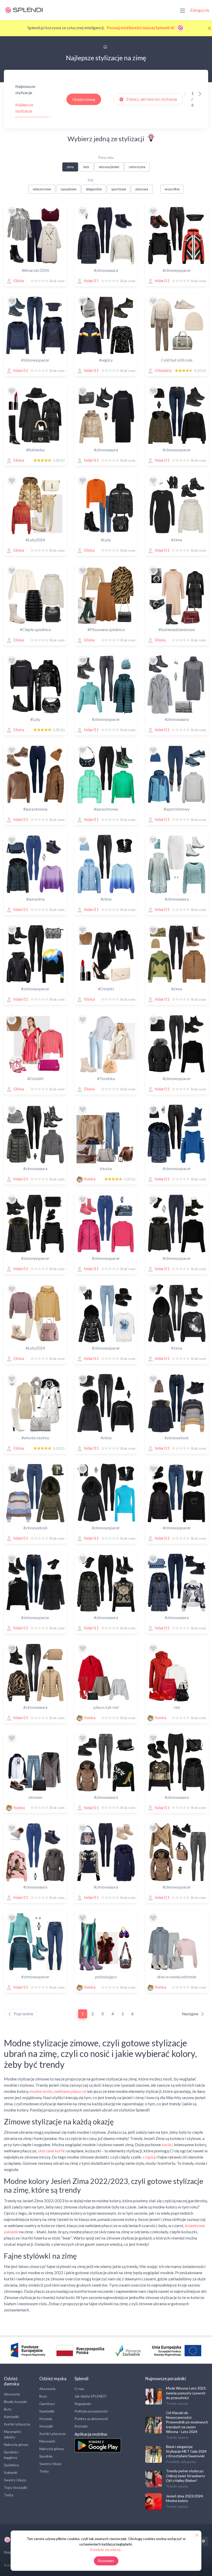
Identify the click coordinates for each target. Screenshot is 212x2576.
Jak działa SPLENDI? (91, 2396)
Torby (9, 2495)
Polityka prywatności (91, 2411)
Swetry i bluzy (15, 2480)
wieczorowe (42, 189)
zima (70, 167)
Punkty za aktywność (91, 2419)
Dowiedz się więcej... (106, 2549)
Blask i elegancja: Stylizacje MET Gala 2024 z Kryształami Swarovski (186, 2451)
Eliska (19, 280)
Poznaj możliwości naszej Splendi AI (141, 28)
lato (86, 167)
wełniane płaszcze (70, 2091)
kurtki (167, 2144)
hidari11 (91, 280)
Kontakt (81, 2426)
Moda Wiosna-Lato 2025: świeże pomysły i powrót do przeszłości (186, 2393)
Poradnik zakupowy (181, 2462)
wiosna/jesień (109, 167)
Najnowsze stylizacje (25, 89)
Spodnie (46, 2456)
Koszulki (46, 2426)
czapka (149, 2157)
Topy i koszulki (16, 2487)
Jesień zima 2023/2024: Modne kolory (185, 2498)
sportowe (119, 189)
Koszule (46, 2419)
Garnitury (47, 2404)
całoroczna (137, 167)
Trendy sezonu (177, 2403)
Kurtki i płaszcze (17, 2424)
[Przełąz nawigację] (183, 10)
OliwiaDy (163, 370)
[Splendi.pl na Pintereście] (203, 2541)
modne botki (41, 2091)
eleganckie (94, 189)
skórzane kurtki (52, 2151)
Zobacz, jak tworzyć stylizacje (151, 99)
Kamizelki (11, 2417)
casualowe (68, 189)
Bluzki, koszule (15, 2402)
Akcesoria (12, 2394)
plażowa (142, 189)
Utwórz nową (84, 99)
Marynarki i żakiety (13, 2434)
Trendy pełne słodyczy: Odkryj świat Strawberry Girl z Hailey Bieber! (185, 2476)
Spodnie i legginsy (11, 2455)
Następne (190, 2014)
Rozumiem (106, 2561)
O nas (79, 2389)
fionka (90, 1179)
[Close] (209, 28)
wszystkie (172, 189)
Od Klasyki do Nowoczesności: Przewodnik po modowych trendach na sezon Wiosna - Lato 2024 (187, 2422)
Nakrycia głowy (16, 2444)
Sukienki (11, 2472)
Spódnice (11, 2465)
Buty (8, 2409)
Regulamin (83, 2404)
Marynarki (47, 2441)
